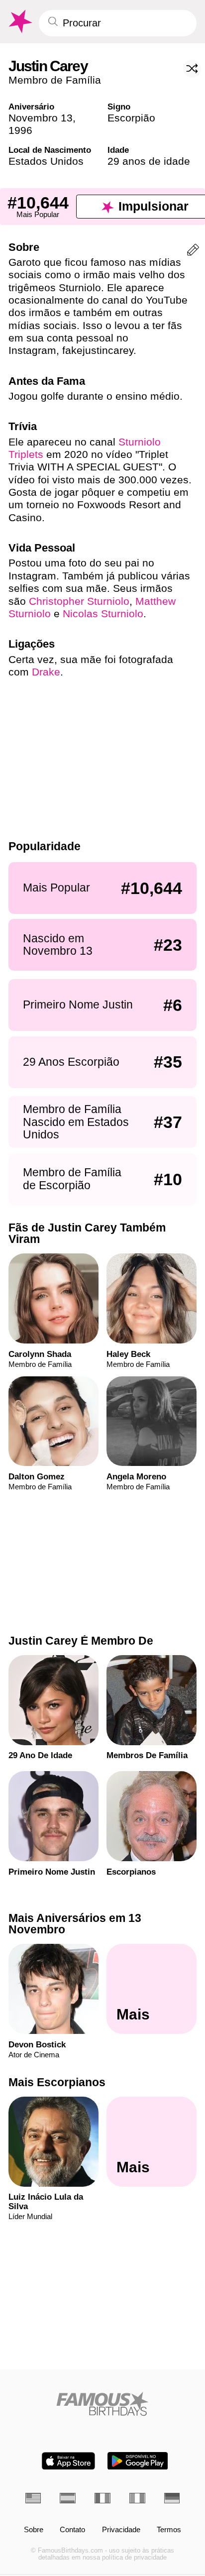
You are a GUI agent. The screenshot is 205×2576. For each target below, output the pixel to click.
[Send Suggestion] (193, 252)
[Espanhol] (68, 2498)
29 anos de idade (149, 161)
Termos (169, 2530)
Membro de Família (55, 80)
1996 (20, 130)
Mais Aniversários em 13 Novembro (75, 1924)
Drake (46, 672)
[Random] (192, 69)
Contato (72, 2530)
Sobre (34, 2530)
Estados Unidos (46, 161)
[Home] (103, 2404)
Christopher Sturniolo (79, 601)
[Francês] (102, 2498)
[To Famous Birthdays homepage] (19, 22)
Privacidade (121, 2530)
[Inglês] (33, 2498)
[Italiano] (137, 2498)
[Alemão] (172, 2498)
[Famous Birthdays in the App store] (68, 2461)
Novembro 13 (41, 118)
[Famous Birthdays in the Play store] (138, 2461)
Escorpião (131, 118)
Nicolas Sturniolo (103, 614)
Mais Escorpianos (57, 2082)
